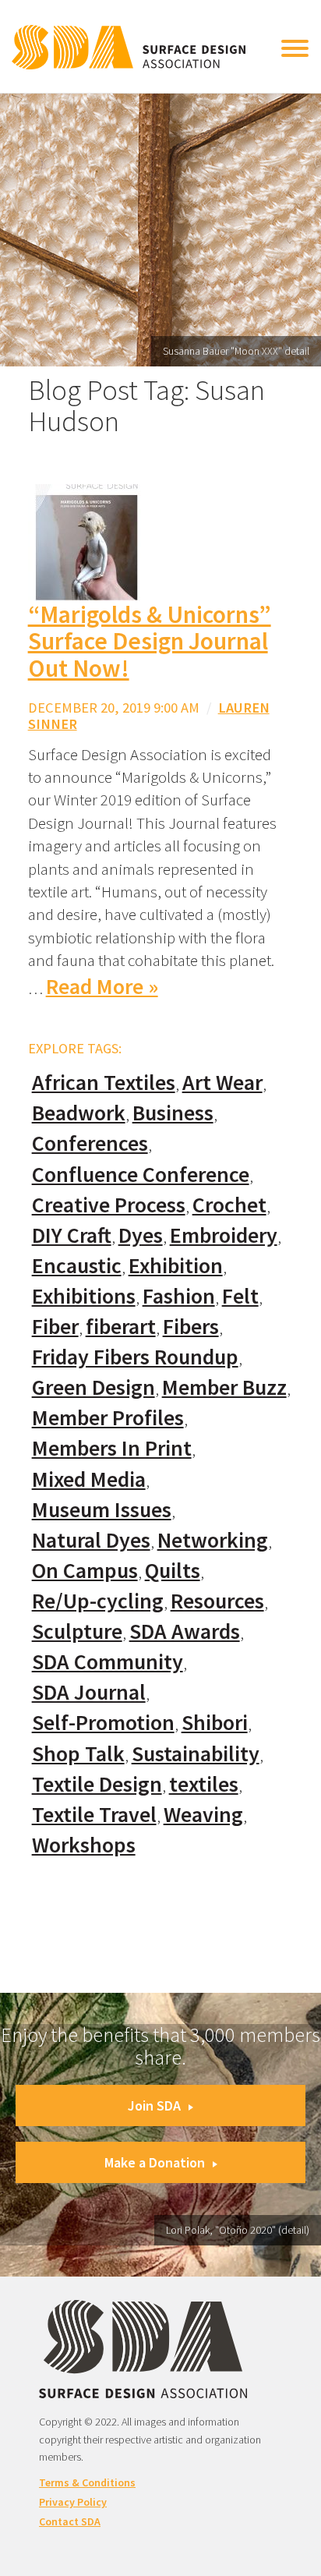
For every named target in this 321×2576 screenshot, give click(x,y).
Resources (217, 1601)
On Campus (85, 1571)
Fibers (191, 1327)
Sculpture (77, 1631)
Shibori (215, 1723)
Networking (213, 1540)
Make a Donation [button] (155, 2162)
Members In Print (112, 1448)
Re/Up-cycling (98, 1601)
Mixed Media (89, 1479)
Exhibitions (84, 1296)
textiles (204, 1784)
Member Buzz (224, 1387)
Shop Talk (78, 1754)
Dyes (141, 1235)
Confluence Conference (141, 1175)
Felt (240, 1296)
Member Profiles (108, 1418)
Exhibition (176, 1266)
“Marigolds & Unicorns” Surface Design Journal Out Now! (150, 641)
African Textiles (104, 1083)
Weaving (203, 1815)
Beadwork (79, 1113)
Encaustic (77, 1266)
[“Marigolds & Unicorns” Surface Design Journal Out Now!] (86, 541)
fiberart (121, 1327)
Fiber (55, 1327)
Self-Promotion (103, 1723)
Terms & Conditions (87, 2482)
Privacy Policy (73, 2502)
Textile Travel (94, 1815)
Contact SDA (70, 2521)
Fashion (179, 1296)
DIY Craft (72, 1235)
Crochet (229, 1205)
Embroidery (224, 1235)
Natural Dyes (91, 1540)
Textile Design (97, 1784)
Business (173, 1113)
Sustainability (196, 1754)
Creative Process (109, 1205)
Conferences (90, 1143)
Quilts (173, 1571)
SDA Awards (185, 1631)
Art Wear (222, 1083)
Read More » (102, 987)
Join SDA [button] (154, 2105)
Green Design (93, 1387)
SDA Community (108, 1662)
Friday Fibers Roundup (135, 1357)
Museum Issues (102, 1510)
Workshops (84, 1845)
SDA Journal (89, 1692)
